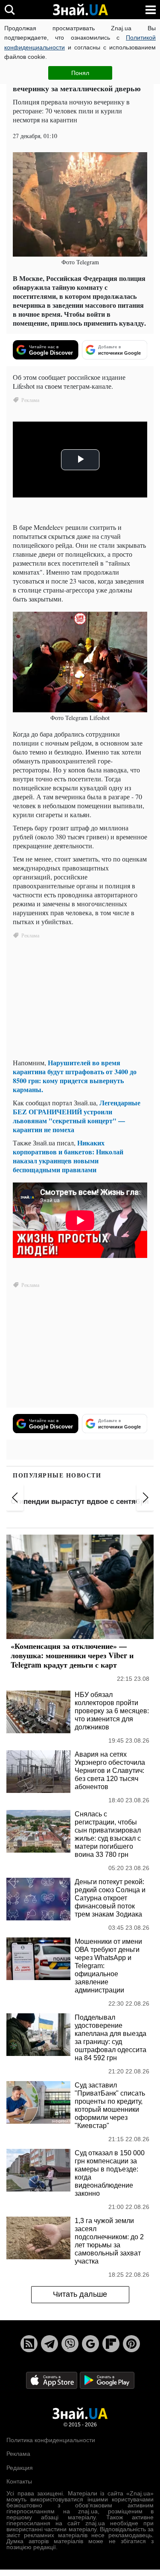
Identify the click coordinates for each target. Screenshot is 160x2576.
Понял (80, 73)
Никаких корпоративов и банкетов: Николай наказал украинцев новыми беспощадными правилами (68, 1156)
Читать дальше (80, 2294)
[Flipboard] (111, 2344)
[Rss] (29, 2344)
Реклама (18, 2454)
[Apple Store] (52, 2380)
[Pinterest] (131, 2344)
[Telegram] (49, 2344)
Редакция (20, 2468)
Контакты (19, 2481)
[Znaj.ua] (80, 10)
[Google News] (90, 2344)
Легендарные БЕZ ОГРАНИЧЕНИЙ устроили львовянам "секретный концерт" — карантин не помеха (77, 1116)
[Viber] (70, 2344)
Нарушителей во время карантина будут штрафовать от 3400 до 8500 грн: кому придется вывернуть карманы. (75, 1076)
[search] (10, 10)
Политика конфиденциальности (51, 2440)
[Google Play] (107, 2380)
